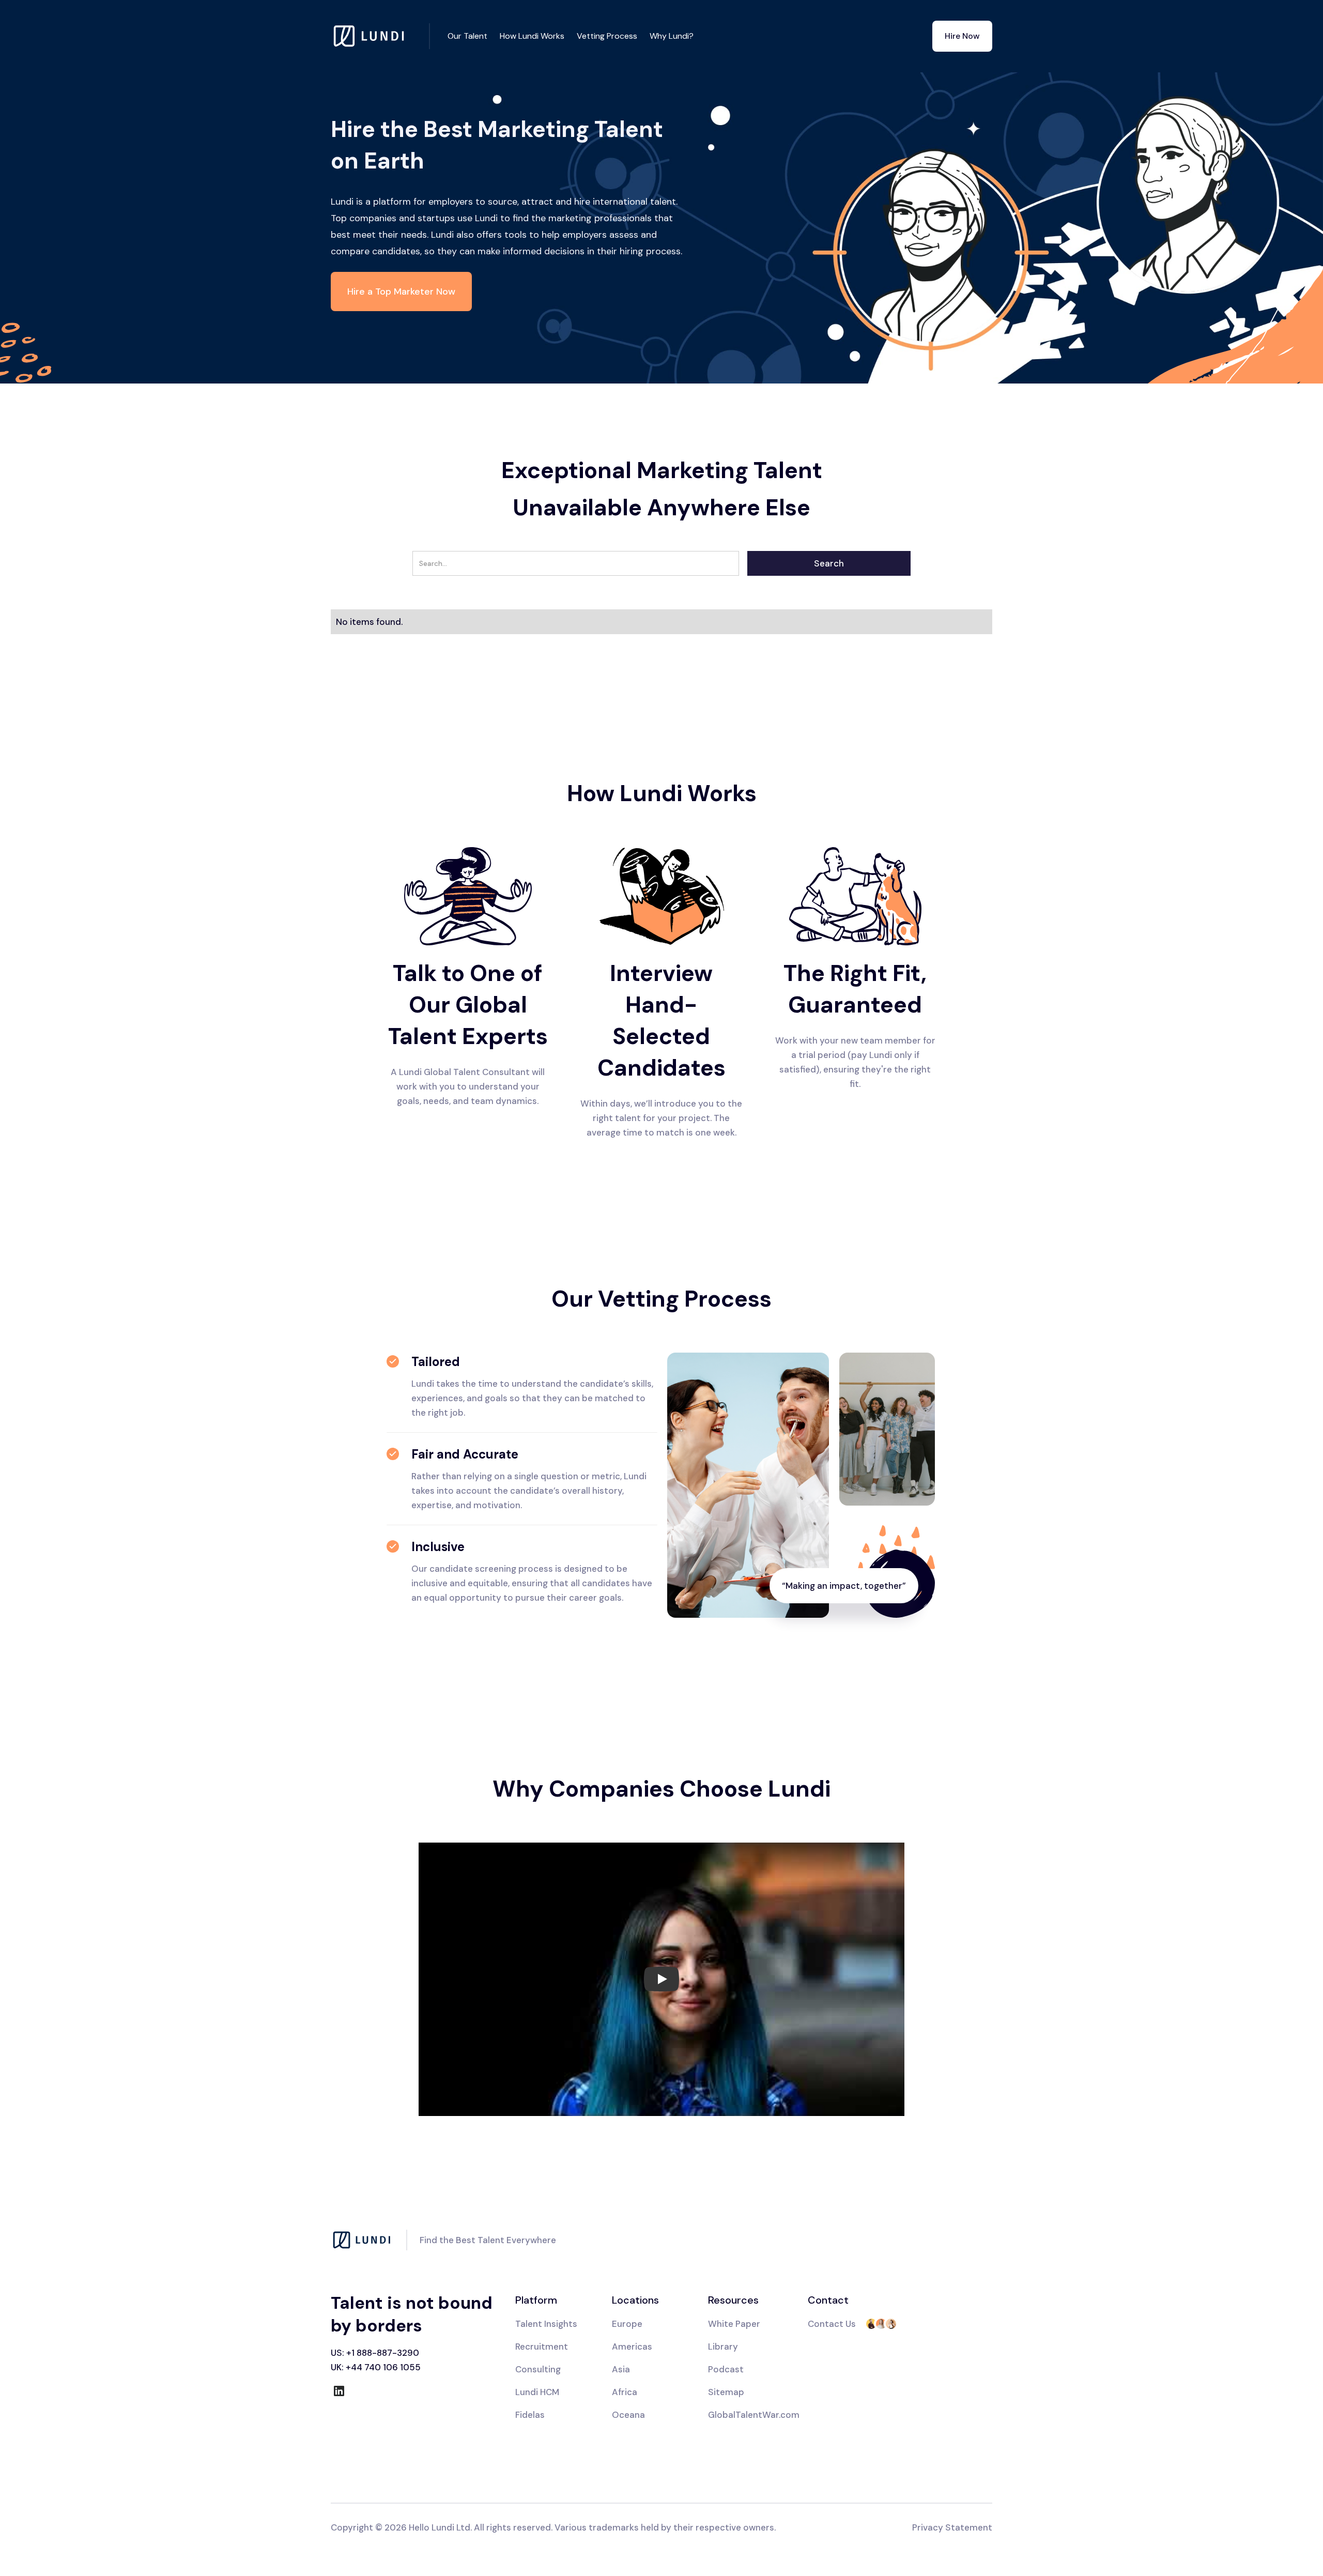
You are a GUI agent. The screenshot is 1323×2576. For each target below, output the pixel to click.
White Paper (734, 2324)
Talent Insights (546, 2324)
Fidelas (530, 2415)
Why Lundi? (672, 36)
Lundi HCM (537, 2392)
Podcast (726, 2369)
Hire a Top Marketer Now (401, 292)
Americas (632, 2347)
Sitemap (726, 2392)
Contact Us (832, 2324)
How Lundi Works (532, 36)
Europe (627, 2324)
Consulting (538, 2369)
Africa (625, 2392)
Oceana (628, 2415)
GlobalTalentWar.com (754, 2415)
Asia (621, 2369)
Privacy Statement (952, 2527)
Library (723, 2347)
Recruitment (542, 2347)
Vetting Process (607, 36)
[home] (380, 36)
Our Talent (467, 36)
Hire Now (962, 36)
